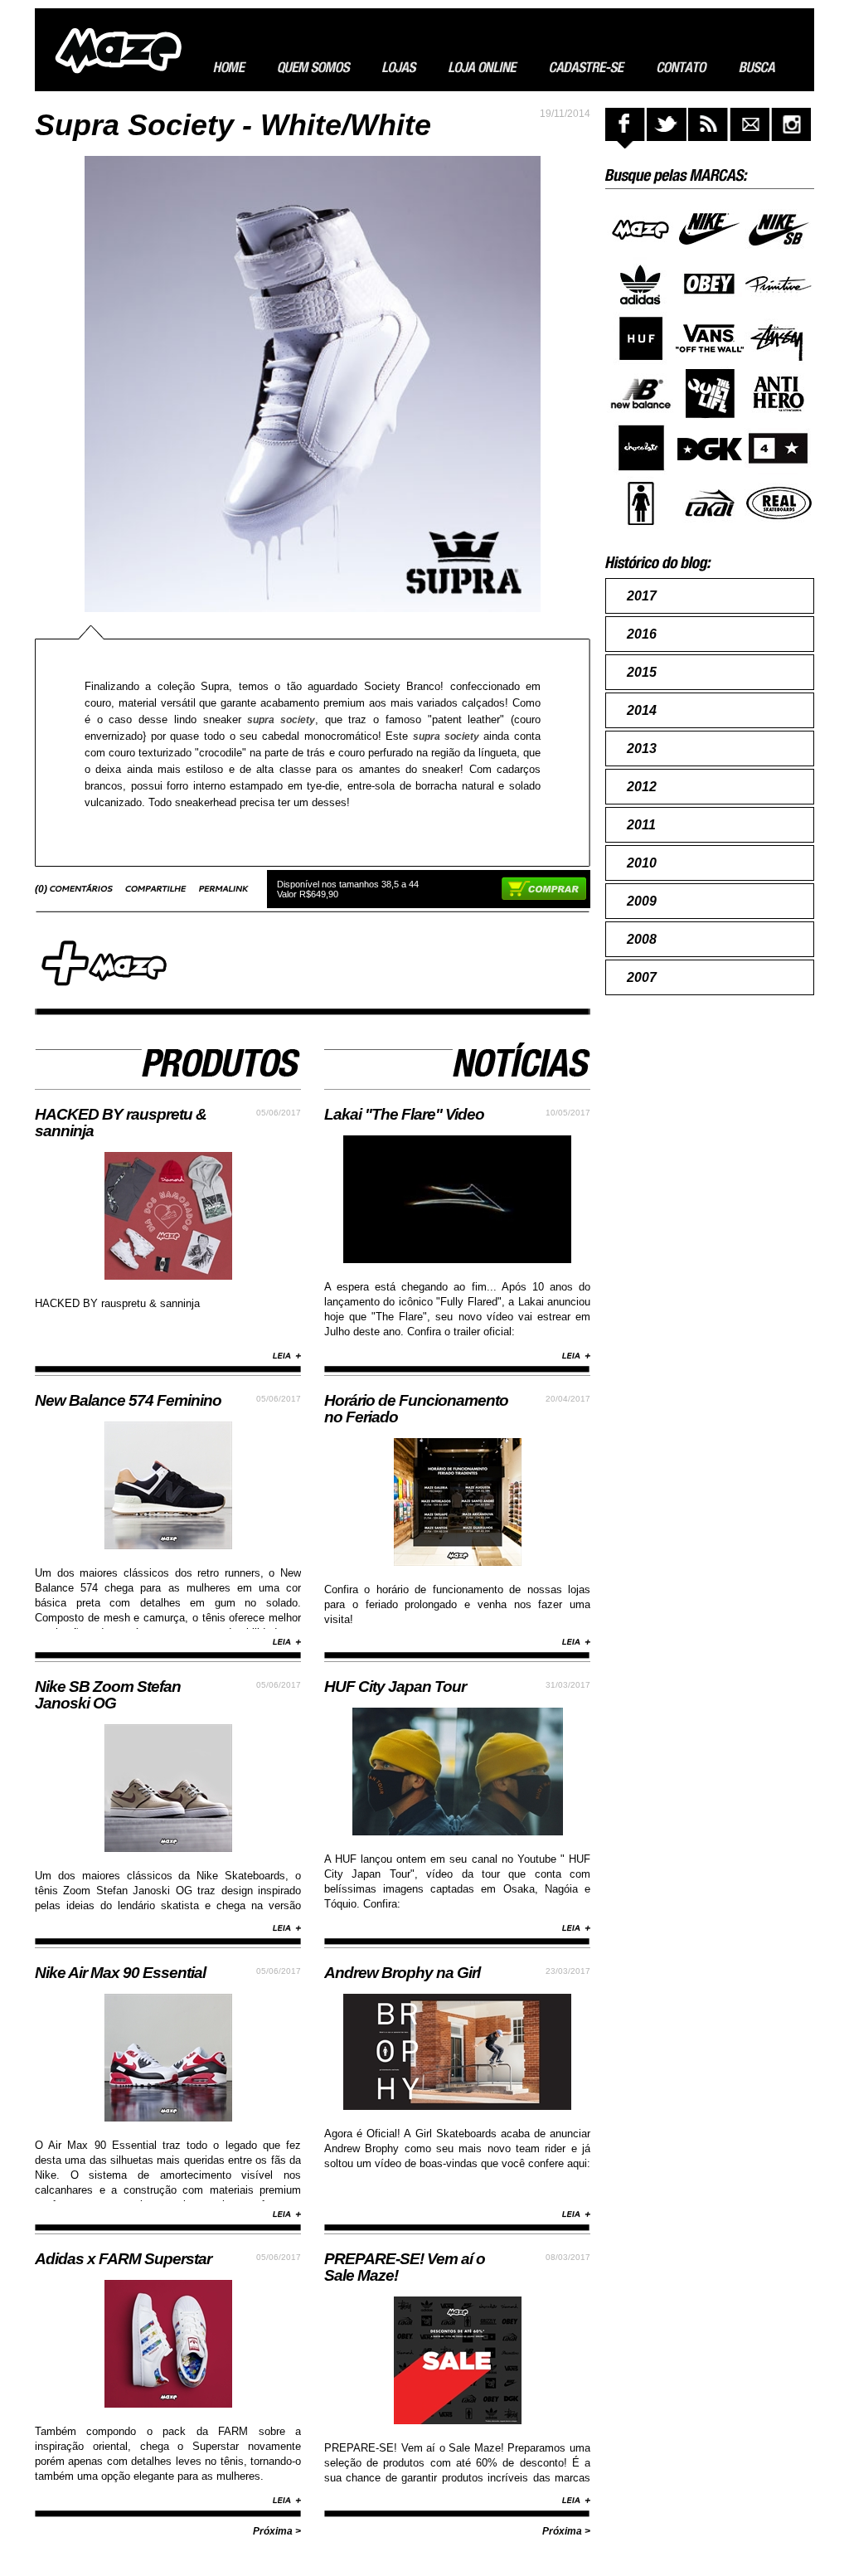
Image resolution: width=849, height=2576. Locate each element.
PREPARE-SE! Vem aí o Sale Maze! (405, 2267)
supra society (281, 720)
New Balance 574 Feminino (128, 1400)
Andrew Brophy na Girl (402, 1973)
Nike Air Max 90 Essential (120, 1973)
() (42, 889)
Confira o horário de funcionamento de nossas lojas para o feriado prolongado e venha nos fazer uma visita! (457, 1604)
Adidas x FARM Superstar (123, 2259)
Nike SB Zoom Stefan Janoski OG (108, 1695)
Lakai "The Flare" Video (404, 1114)
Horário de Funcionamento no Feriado (416, 1409)
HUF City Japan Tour (395, 1687)
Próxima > (277, 2531)
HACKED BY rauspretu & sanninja (121, 1123)
